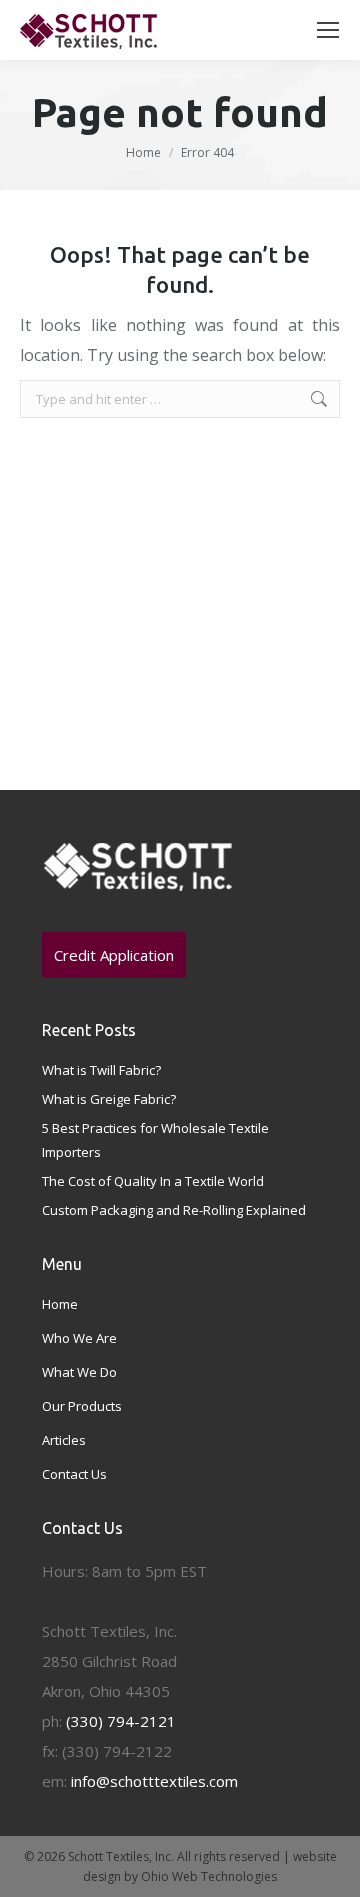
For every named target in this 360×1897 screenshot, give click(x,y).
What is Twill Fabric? (101, 1070)
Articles (64, 1440)
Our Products (82, 1406)
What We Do (79, 1372)
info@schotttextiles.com (154, 1781)
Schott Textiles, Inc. (121, 1856)
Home (143, 152)
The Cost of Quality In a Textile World (153, 1181)
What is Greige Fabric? (109, 1099)
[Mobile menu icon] (328, 30)
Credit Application (114, 955)
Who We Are (79, 1338)
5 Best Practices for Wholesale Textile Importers (155, 1140)
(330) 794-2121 (121, 1721)
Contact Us (74, 1474)
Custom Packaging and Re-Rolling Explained (174, 1210)
